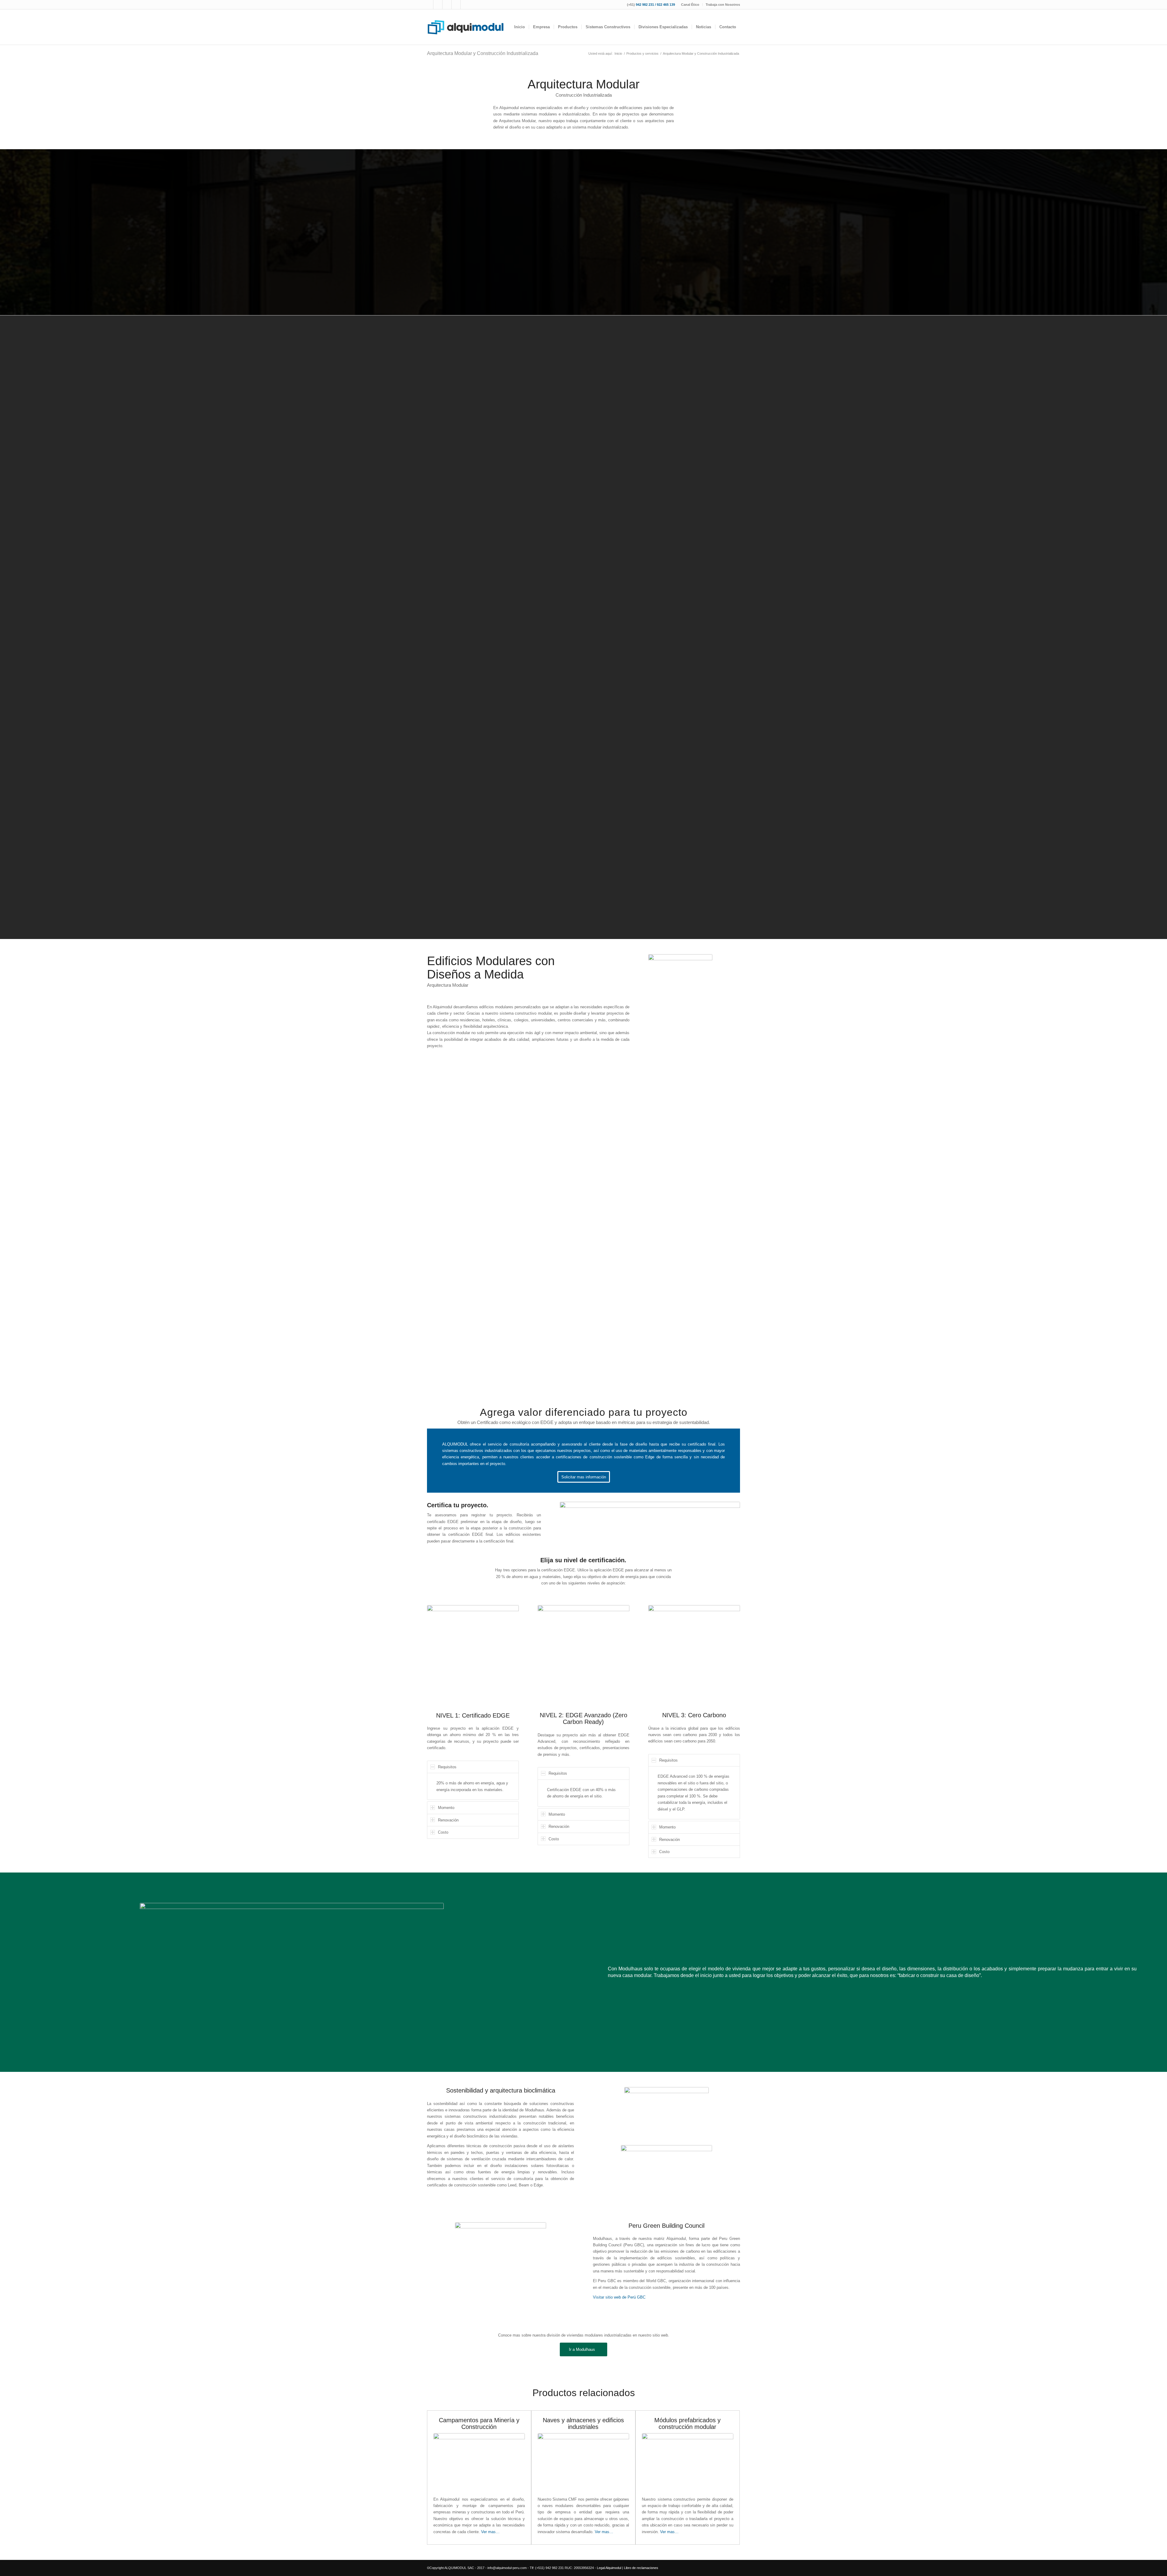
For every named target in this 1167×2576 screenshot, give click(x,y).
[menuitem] (690, 5)
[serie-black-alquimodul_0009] (611, 801)
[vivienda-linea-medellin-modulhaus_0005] (648, 862)
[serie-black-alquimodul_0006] (722, 832)
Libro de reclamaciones (641, 2568)
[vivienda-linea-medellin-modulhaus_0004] (722, 862)
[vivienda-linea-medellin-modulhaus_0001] (648, 893)
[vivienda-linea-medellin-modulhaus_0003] (611, 893)
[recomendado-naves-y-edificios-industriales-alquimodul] (583, 2463)
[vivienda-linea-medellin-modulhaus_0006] (611, 862)
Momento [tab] (446, 1808)
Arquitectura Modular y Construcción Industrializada (483, 53)
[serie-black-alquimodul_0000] (685, 801)
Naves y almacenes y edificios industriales (583, 2423)
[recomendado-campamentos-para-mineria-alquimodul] (479, 2463)
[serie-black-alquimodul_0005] (685, 832)
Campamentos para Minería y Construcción (479, 2423)
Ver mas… (490, 2532)
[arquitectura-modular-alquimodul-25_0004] (577, 1279)
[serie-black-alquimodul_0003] (611, 832)
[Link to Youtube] (447, 5)
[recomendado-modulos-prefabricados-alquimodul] (688, 2463)
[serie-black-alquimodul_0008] (611, 770)
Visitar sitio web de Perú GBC (619, 2297)
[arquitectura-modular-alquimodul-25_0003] (457, 1319)
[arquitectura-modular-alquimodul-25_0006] (577, 1319)
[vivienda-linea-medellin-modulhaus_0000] (685, 862)
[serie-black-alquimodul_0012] (722, 770)
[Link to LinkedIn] (465, 5)
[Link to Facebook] (429, 5)
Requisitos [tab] (447, 1767)
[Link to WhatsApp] (456, 5)
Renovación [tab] (448, 1820)
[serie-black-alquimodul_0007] (648, 770)
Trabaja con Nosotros (723, 5)
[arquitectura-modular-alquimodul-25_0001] (457, 1279)
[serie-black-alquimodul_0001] (648, 801)
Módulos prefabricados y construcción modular (687, 2423)
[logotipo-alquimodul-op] (465, 27)
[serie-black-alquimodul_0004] (648, 832)
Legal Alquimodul (609, 2568)
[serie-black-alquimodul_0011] (685, 770)
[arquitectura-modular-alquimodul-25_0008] (517, 1319)
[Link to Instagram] (438, 5)
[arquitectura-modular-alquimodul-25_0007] (517, 1279)
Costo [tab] (443, 1832)
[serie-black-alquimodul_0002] (722, 801)
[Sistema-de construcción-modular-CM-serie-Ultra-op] (685, 893)
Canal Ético (690, 5)
